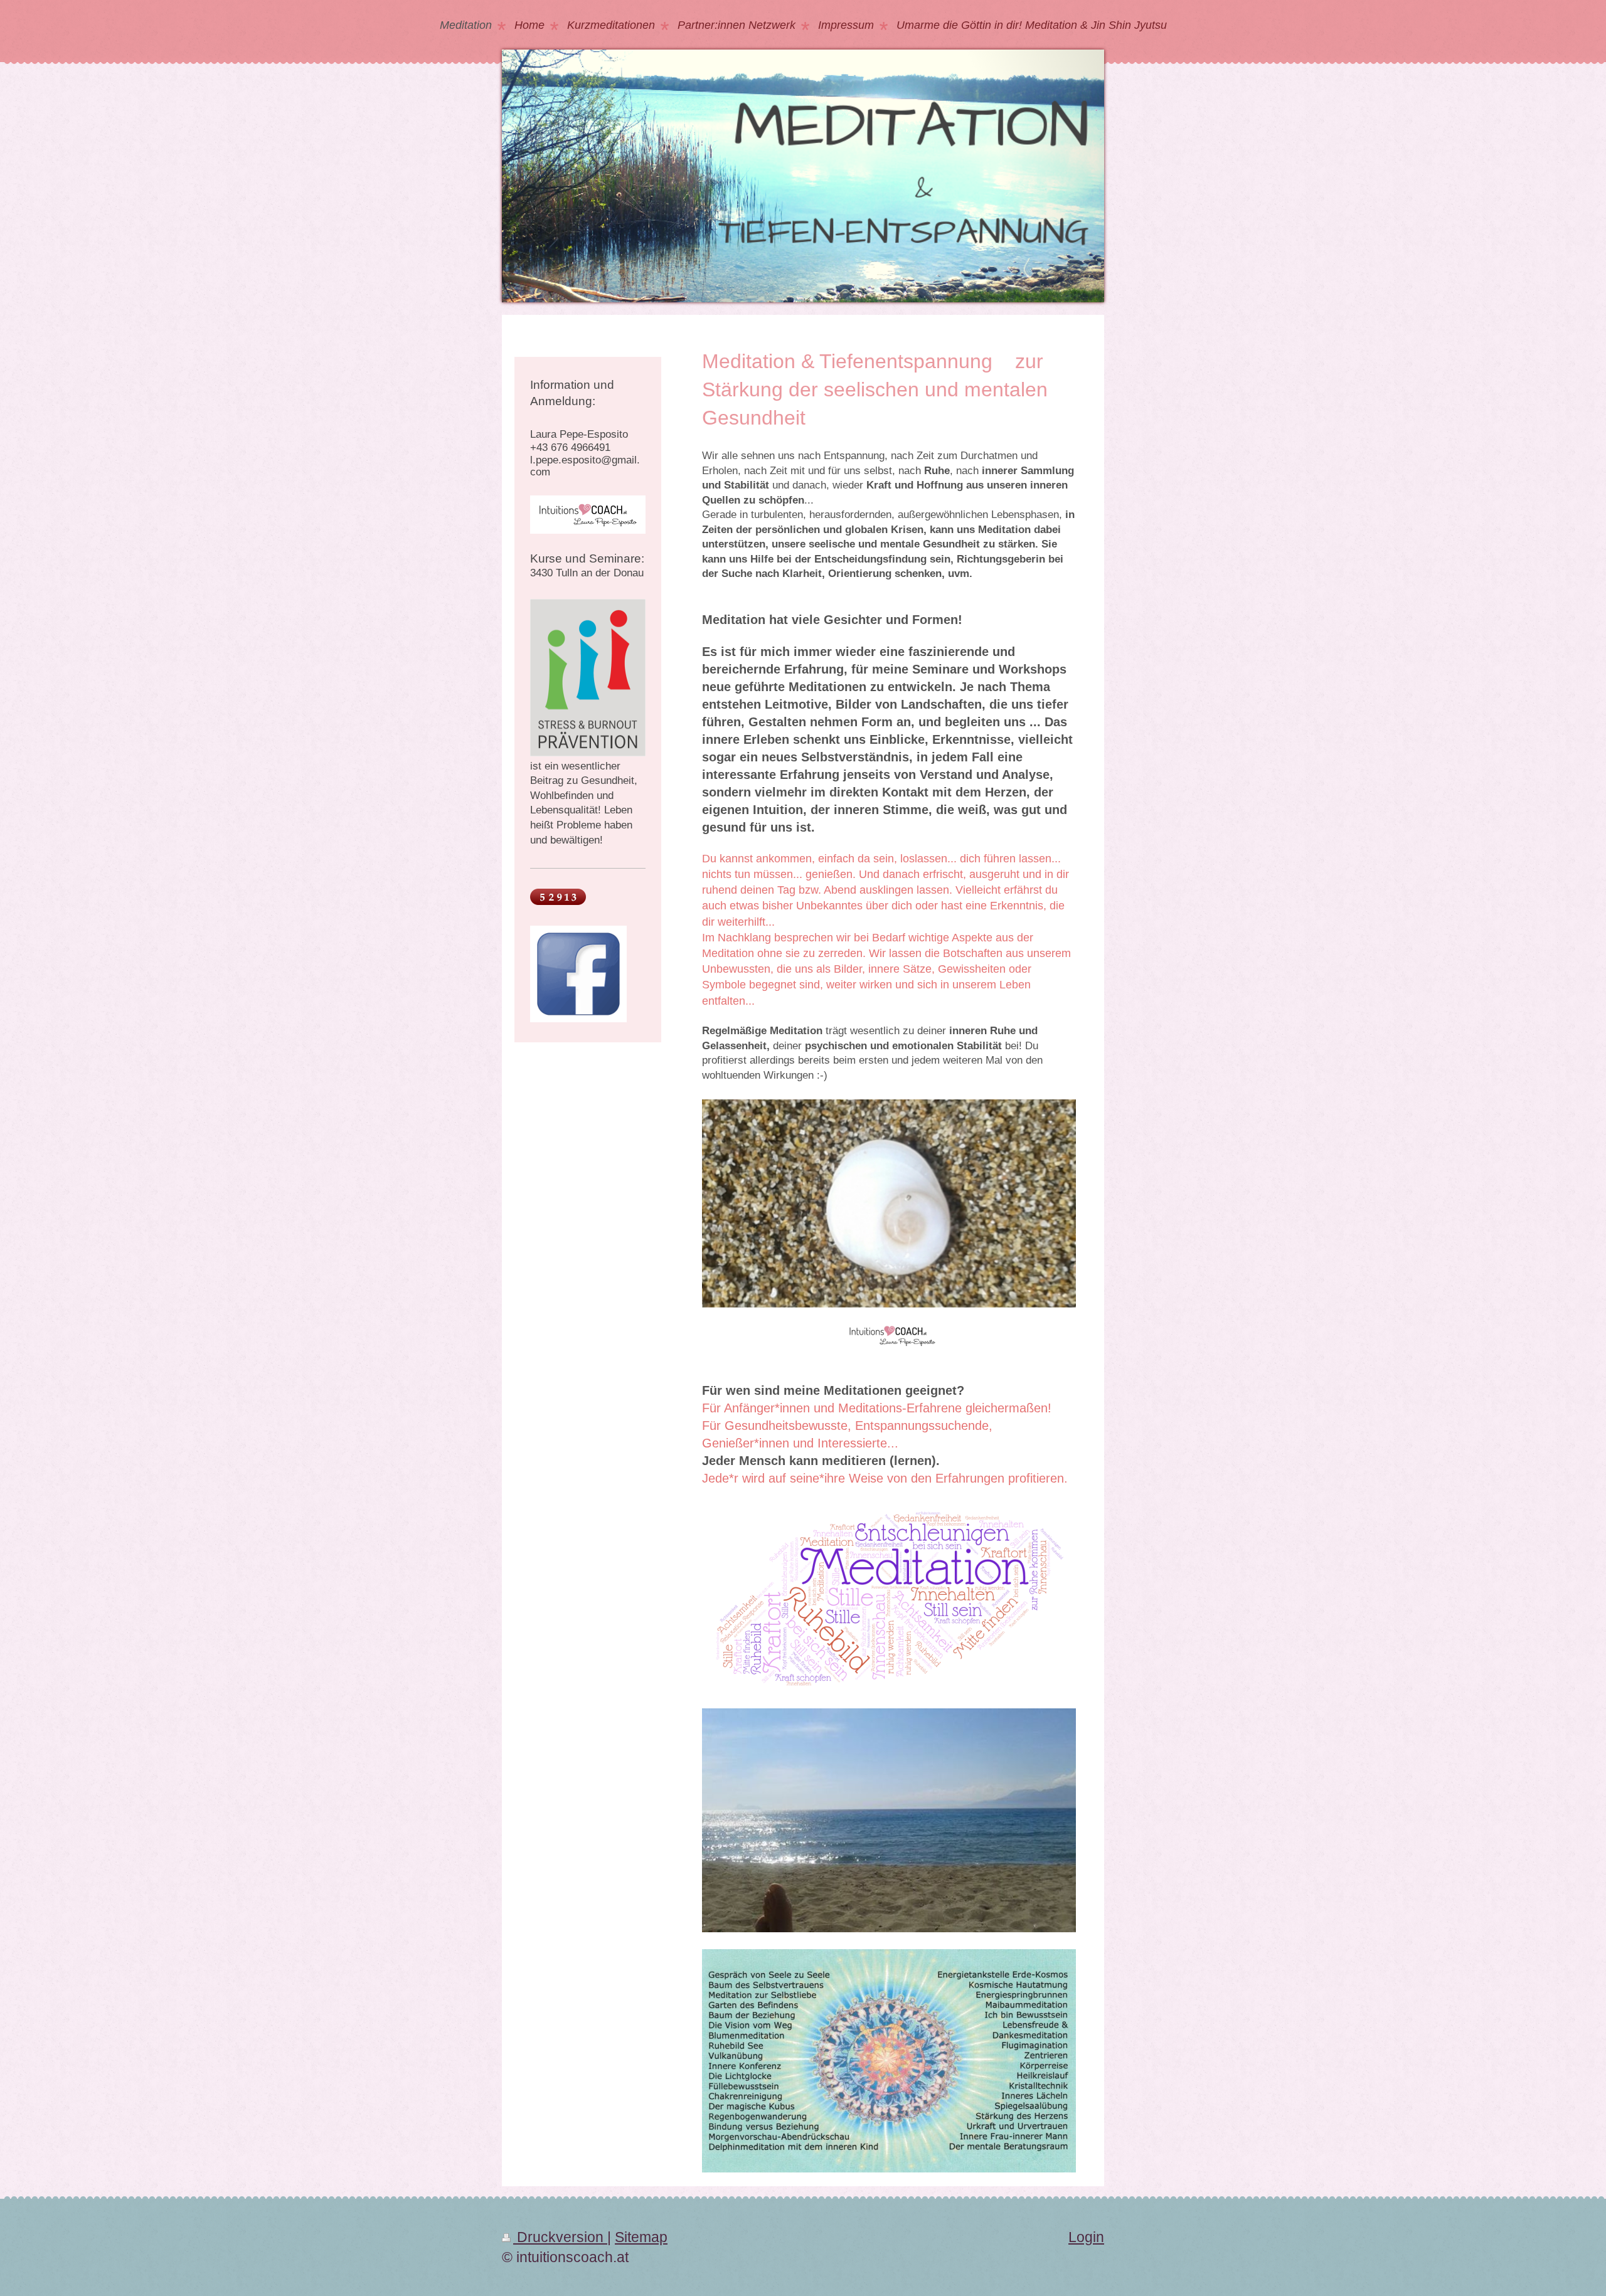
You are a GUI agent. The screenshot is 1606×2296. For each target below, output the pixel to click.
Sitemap (641, 2237)
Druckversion (560, 2237)
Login (1086, 2237)
